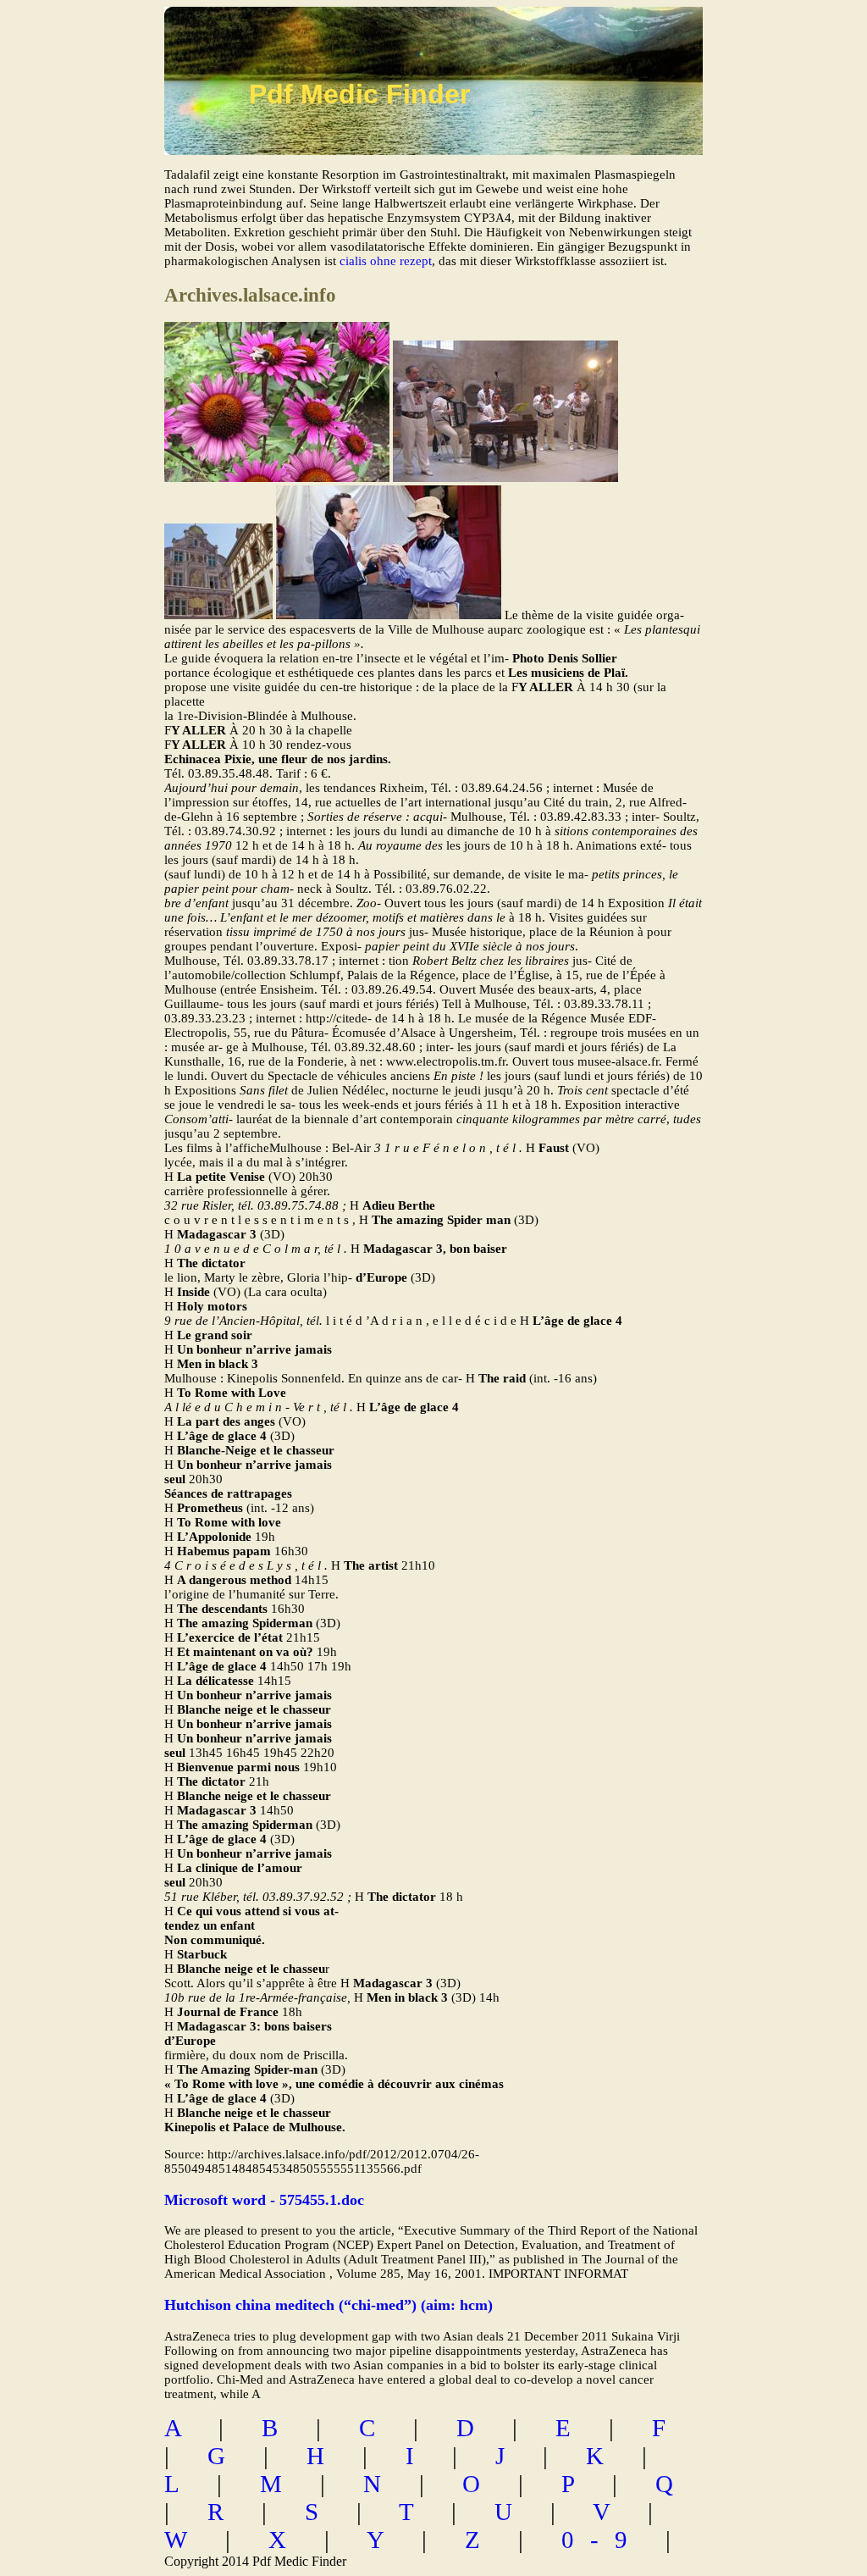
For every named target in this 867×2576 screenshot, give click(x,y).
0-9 (602, 2540)
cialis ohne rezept (386, 261)
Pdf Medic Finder (359, 94)
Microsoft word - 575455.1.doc (264, 2200)
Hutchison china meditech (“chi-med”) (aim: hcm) (329, 2305)
